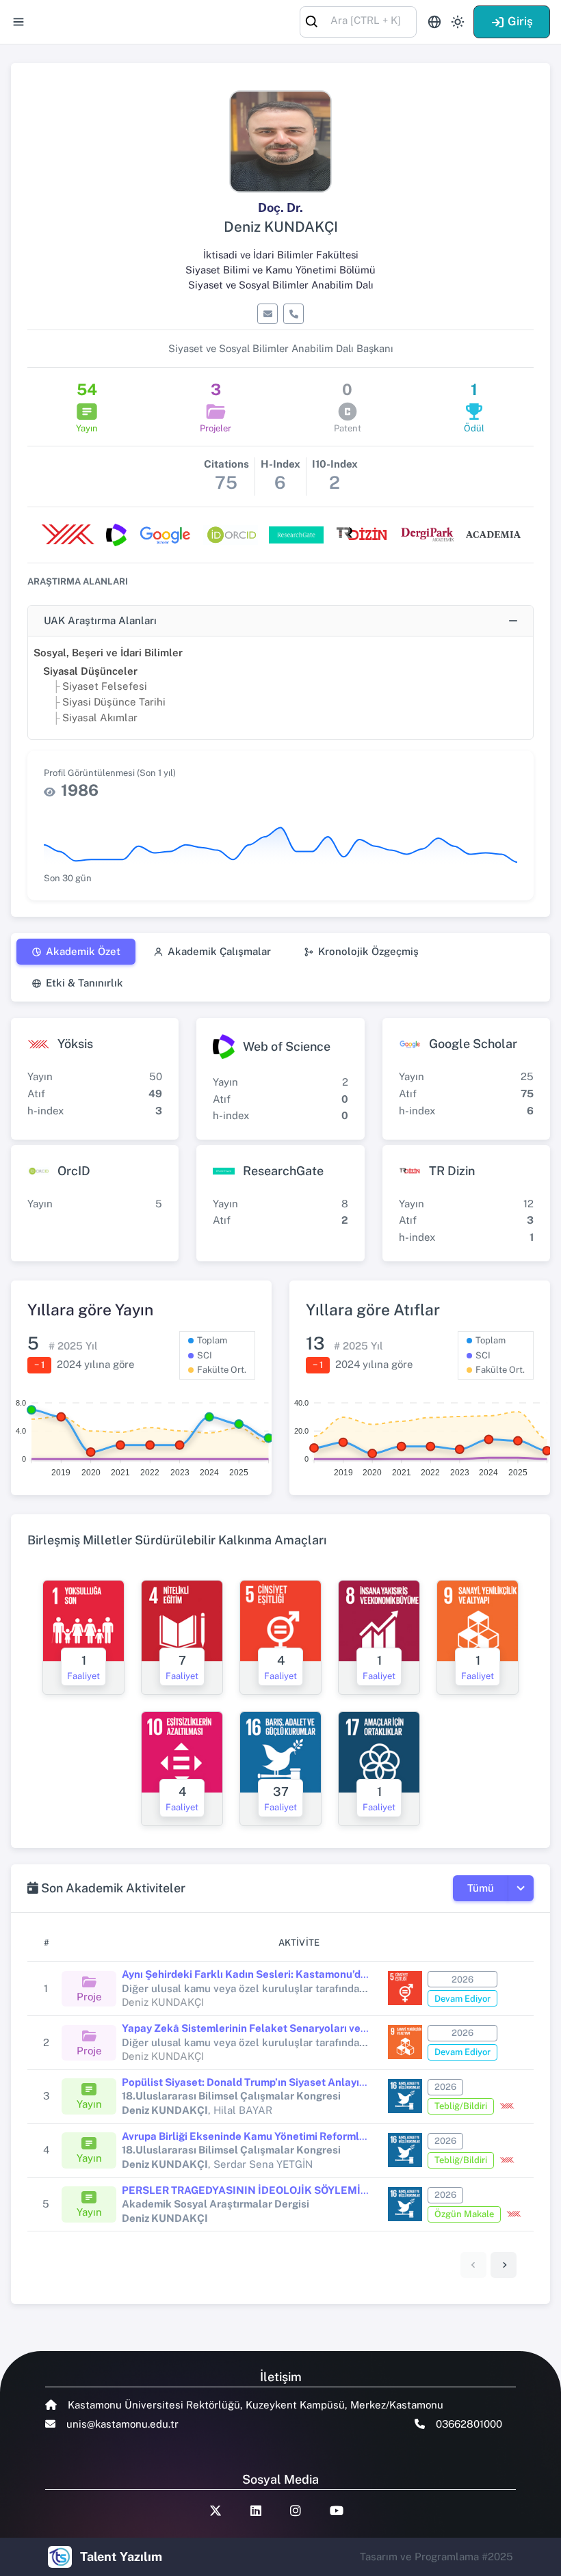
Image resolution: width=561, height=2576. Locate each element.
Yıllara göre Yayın (90, 1310)
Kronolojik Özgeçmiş (368, 951)
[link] (504, 2265)
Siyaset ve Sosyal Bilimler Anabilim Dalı (281, 285)
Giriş (520, 21)
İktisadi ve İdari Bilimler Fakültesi (281, 255)
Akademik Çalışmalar (219, 951)
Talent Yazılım (121, 2557)
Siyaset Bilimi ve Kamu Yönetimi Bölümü (280, 270)
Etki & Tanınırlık (84, 983)
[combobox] (358, 21)
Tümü (481, 1888)
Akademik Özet (83, 951)
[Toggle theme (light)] (458, 22)
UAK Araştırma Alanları (100, 620)
